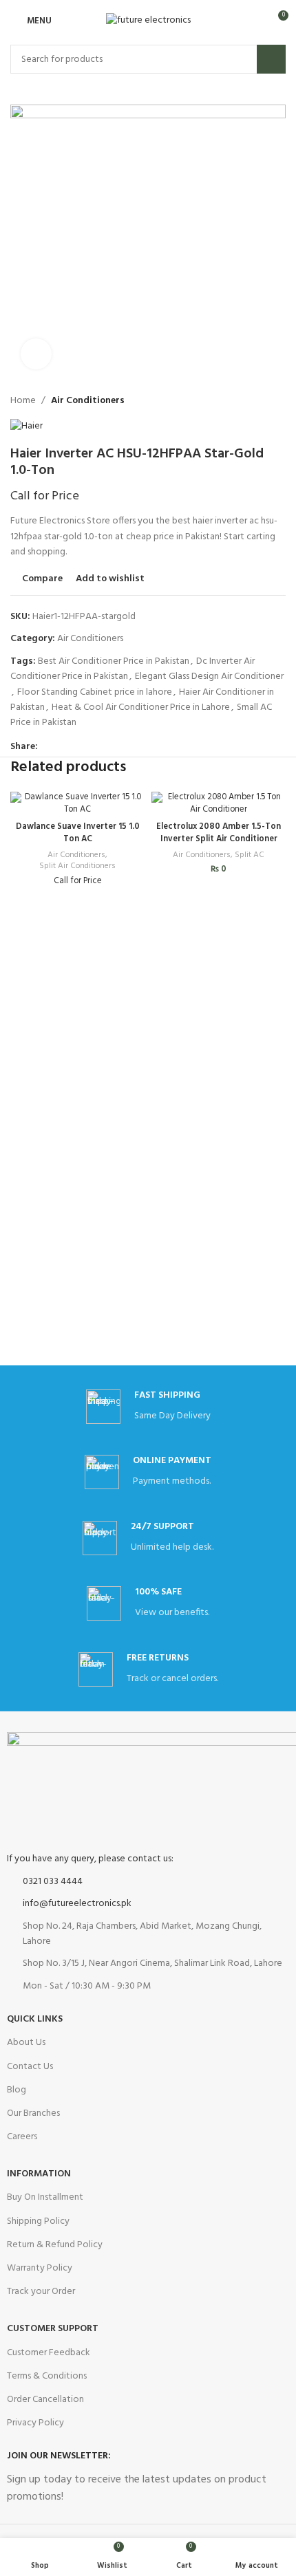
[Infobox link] (148, 1538)
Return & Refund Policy (55, 2245)
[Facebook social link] (46, 747)
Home (23, 401)
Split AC (250, 855)
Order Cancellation (45, 2400)
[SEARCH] (271, 59)
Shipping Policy (38, 2221)
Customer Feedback (49, 2353)
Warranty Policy (40, 2268)
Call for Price (45, 496)
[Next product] (173, 401)
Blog (17, 2090)
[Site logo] (148, 21)
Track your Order (41, 2292)
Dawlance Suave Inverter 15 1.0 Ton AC (78, 833)
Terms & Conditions (47, 2376)
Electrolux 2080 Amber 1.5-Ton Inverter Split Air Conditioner (219, 833)
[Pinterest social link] (77, 747)
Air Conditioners (88, 401)
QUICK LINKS (35, 2019)
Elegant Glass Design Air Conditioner (209, 677)
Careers (22, 2137)
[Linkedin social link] (93, 747)
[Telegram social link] (109, 747)
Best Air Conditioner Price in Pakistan (114, 661)
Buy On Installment (45, 2197)
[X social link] (62, 747)
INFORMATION (39, 2174)
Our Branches (33, 2113)
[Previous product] (145, 401)
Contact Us (30, 2067)
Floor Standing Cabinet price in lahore (95, 692)
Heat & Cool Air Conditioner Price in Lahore (141, 707)
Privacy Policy (35, 2423)
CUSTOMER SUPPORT (53, 2329)
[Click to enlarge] (36, 354)
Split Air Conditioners (77, 866)
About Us (26, 2043)
